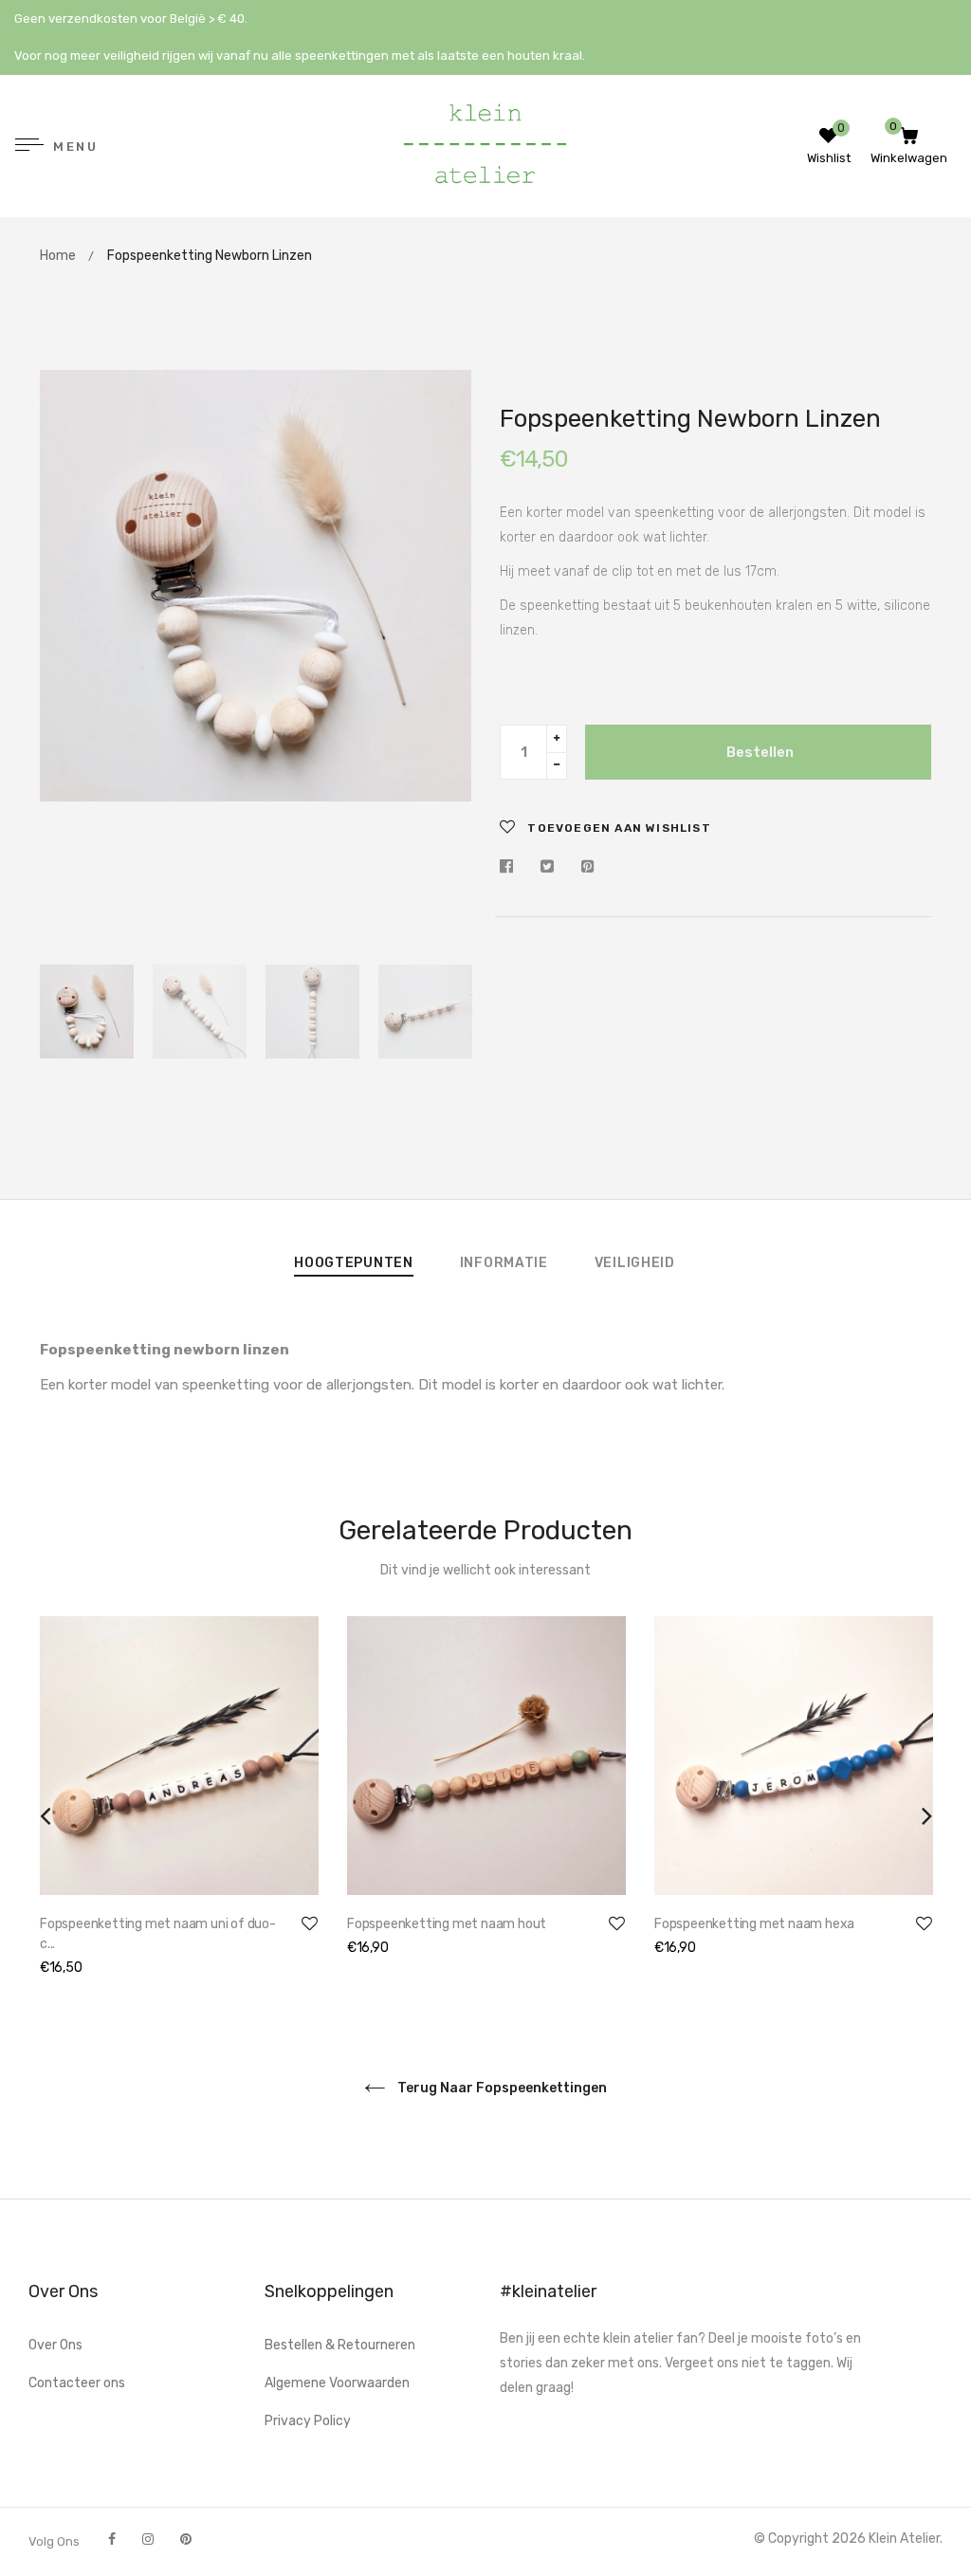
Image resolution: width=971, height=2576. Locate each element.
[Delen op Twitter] (547, 867)
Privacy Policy (308, 2421)
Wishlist (829, 158)
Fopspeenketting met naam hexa (754, 1924)
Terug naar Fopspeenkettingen (501, 2088)
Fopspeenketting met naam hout (447, 1924)
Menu (75, 147)
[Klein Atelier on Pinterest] (186, 2539)
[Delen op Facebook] (511, 867)
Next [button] (443, 657)
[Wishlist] (828, 138)
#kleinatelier (548, 2291)
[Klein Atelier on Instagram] (148, 2539)
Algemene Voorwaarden (337, 2383)
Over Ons (55, 2345)
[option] (256, 586)
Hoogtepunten (353, 1263)
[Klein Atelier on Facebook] (112, 2539)
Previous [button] (68, 657)
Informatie (504, 1263)
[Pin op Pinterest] (588, 867)
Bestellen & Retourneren (340, 2345)
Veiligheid (635, 1263)
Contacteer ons (77, 2383)
